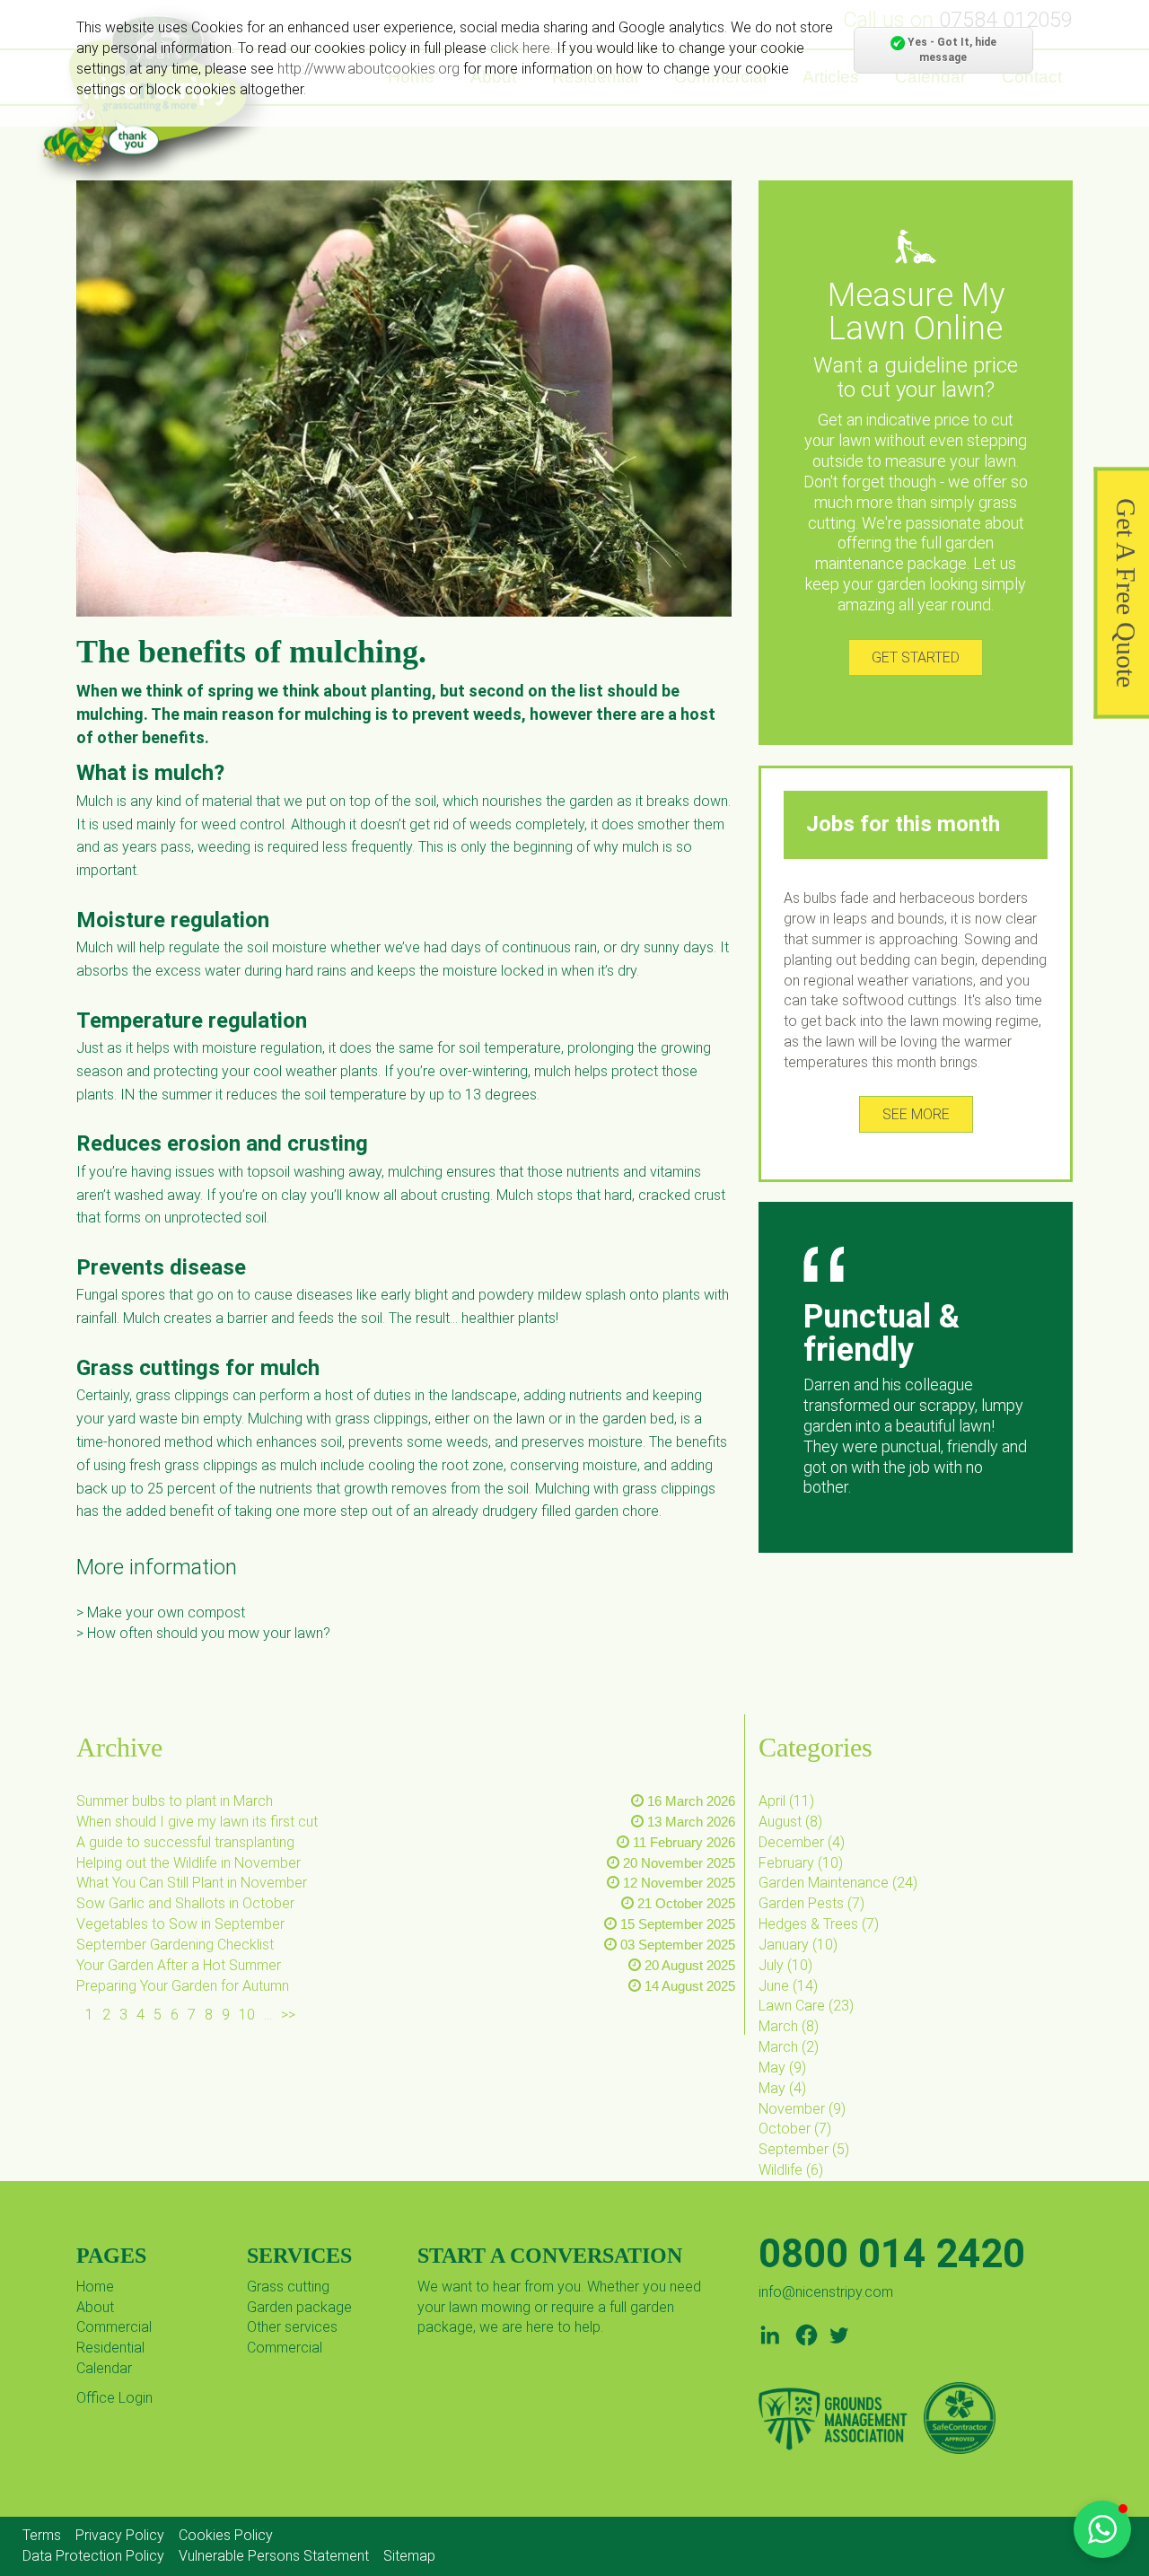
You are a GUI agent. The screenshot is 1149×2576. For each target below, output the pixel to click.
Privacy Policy (120, 2535)
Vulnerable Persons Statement (274, 2556)
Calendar (104, 2368)
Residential (110, 2348)
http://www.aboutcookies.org (368, 69)
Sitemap (409, 2556)
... (268, 2015)
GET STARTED (916, 657)
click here (520, 48)
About (95, 2307)
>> (288, 2015)
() (786, 1801)
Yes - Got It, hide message (951, 50)
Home (95, 2287)
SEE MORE (916, 1114)
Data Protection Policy (93, 2556)
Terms (42, 2535)
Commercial (114, 2327)
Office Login (114, 2398)
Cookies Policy (226, 2535)
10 (247, 2015)
